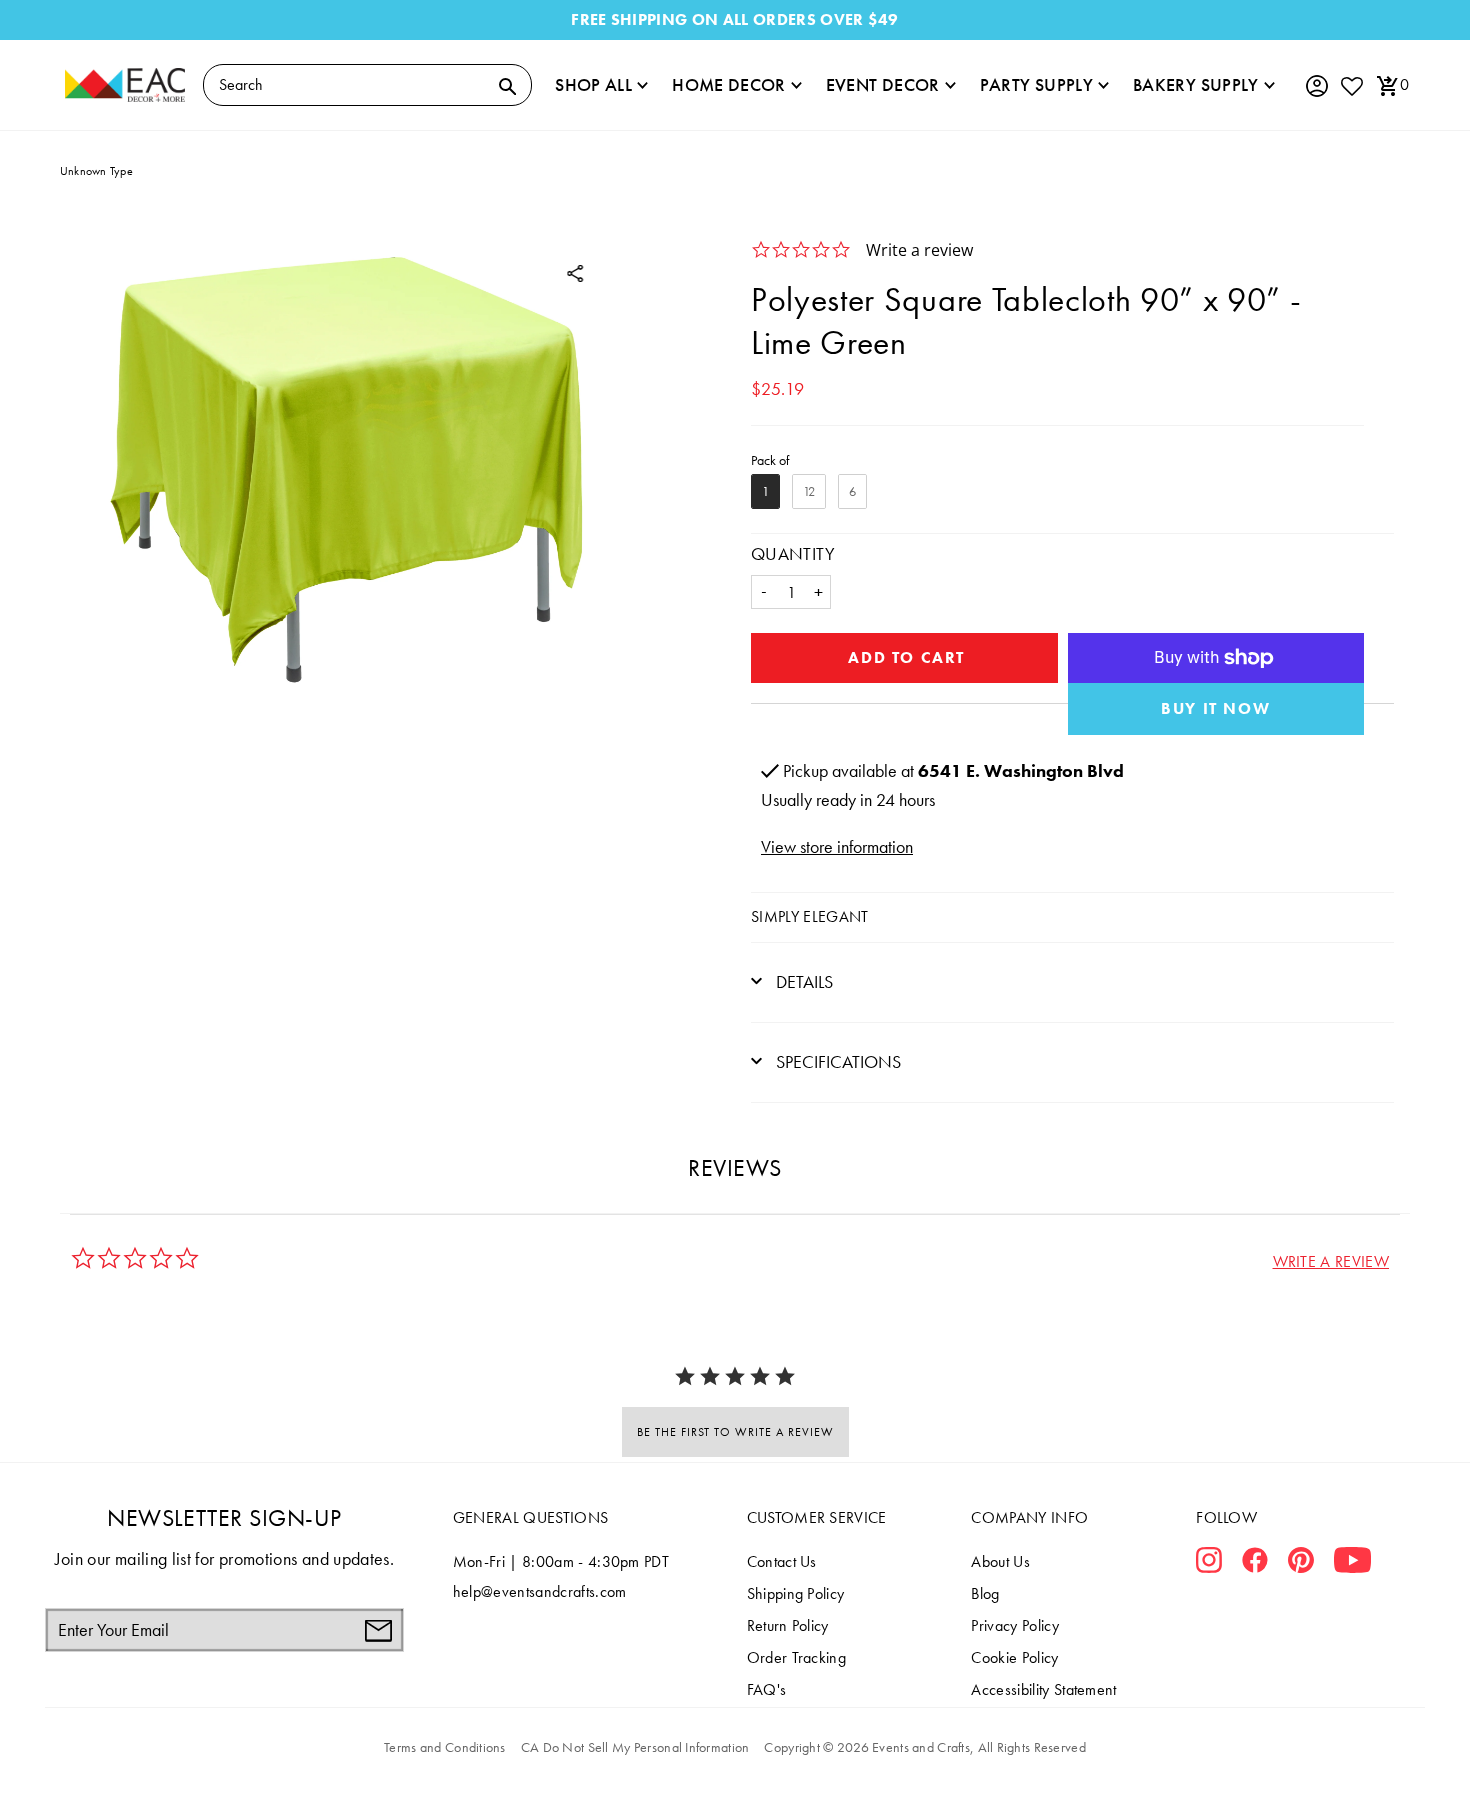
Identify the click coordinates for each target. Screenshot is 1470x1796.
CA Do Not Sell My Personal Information (635, 1747)
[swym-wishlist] (1351, 85)
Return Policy (788, 1625)
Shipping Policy (796, 1593)
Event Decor (883, 84)
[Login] (1316, 86)
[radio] (765, 491)
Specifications (836, 1061)
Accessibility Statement (1043, 1689)
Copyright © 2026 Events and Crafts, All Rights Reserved (924, 1747)
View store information (837, 846)
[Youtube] (1352, 1564)
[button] (1331, 1261)
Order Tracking (796, 1657)
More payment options (1216, 709)
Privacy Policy (1014, 1625)
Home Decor (729, 84)
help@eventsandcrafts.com (540, 1591)
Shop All (593, 84)
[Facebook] (1255, 1564)
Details (802, 981)
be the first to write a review (735, 1432)
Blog (985, 1593)
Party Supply (1036, 84)
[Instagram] (1209, 1564)
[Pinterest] (1301, 1564)
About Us (1000, 1561)
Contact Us (782, 1561)
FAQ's (767, 1689)
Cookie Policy (1014, 1657)
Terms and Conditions (445, 1747)
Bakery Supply (1196, 84)
